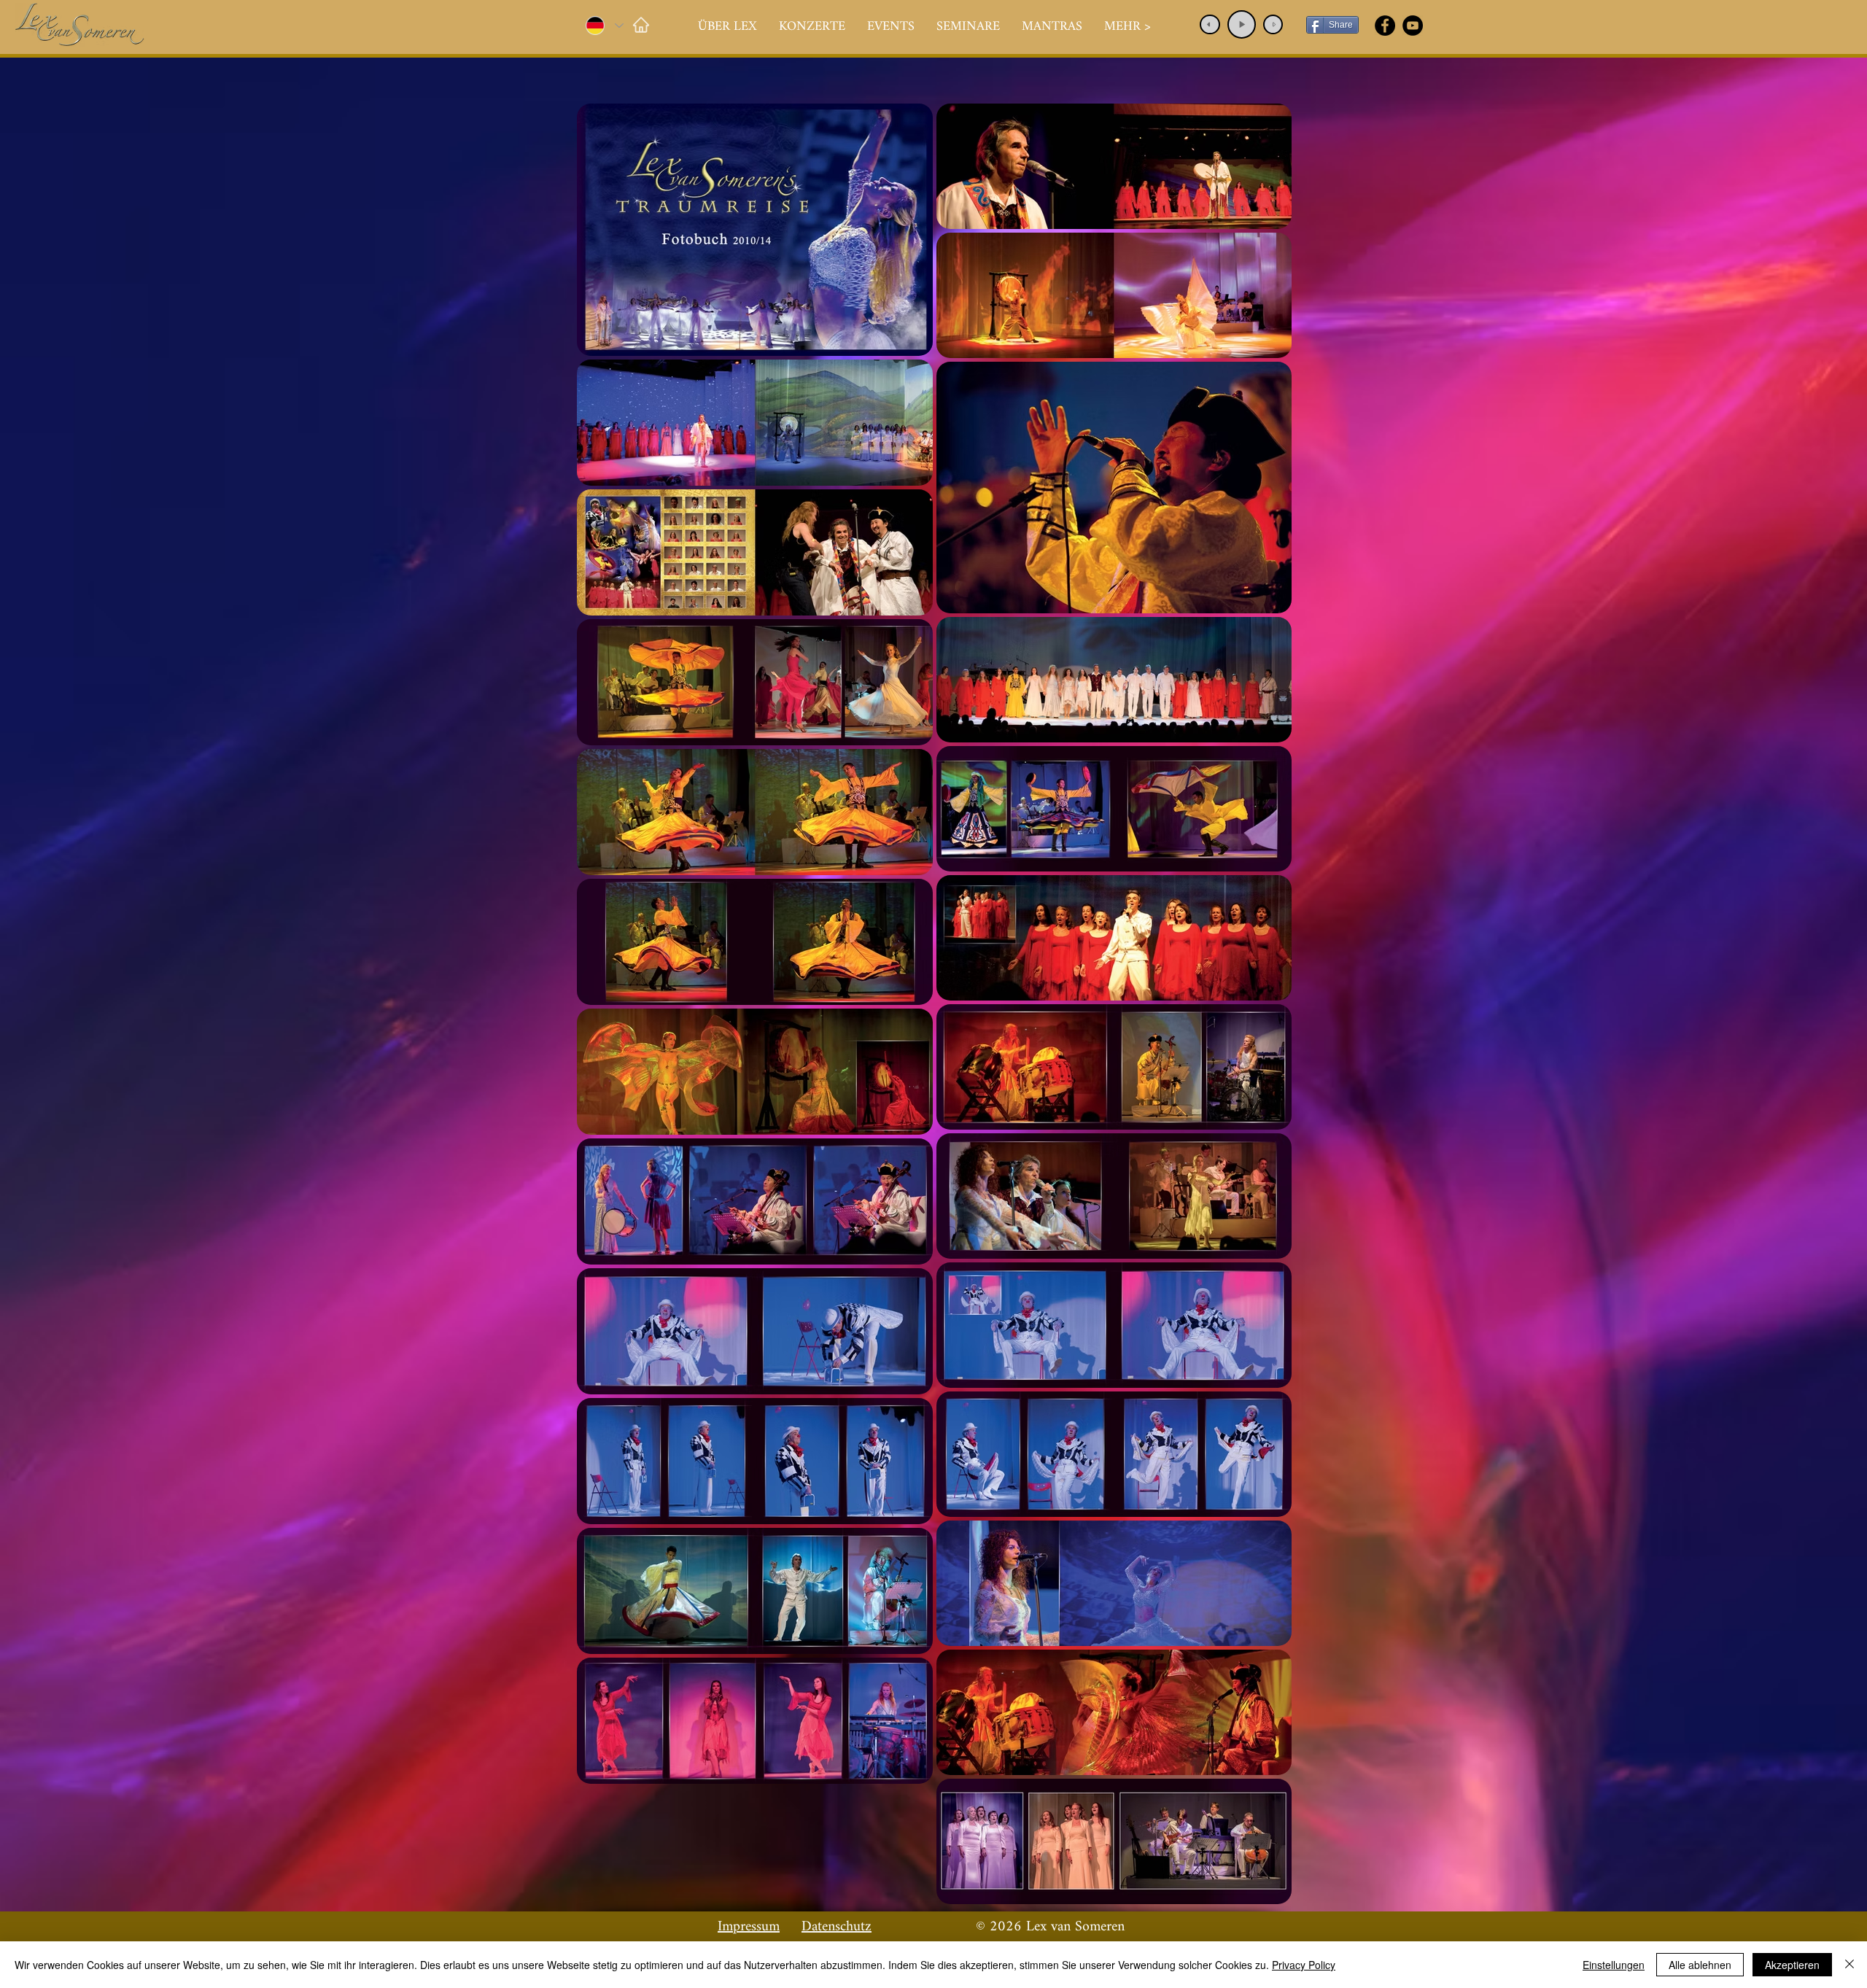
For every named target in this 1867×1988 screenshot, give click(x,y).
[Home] (641, 24)
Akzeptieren (1792, 1965)
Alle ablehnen (1700, 1965)
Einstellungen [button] (1614, 1965)
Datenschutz (837, 1927)
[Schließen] (1849, 1965)
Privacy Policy (1304, 1965)
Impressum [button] (749, 1927)
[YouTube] (1413, 26)
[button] (812, 27)
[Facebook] (1385, 26)
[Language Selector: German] (604, 26)
